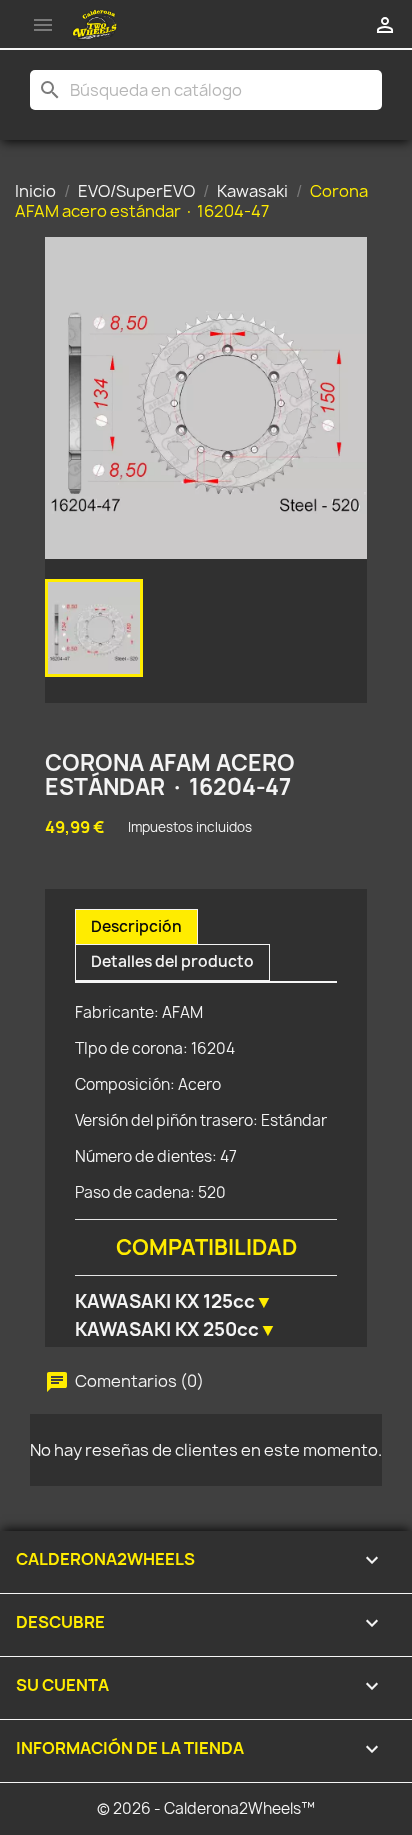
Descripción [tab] (136, 926)
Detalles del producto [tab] (172, 961)
